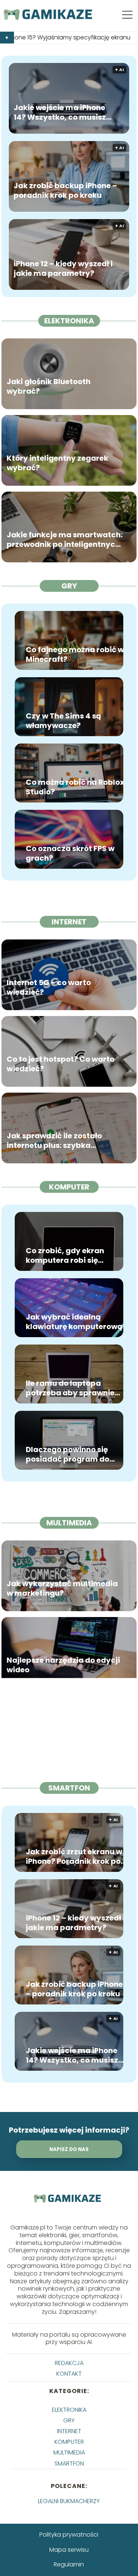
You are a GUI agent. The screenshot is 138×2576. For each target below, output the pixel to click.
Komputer (69, 1187)
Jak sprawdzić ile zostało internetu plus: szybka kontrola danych (54, 1140)
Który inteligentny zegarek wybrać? (57, 463)
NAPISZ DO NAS (69, 2149)
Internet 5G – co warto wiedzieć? (49, 987)
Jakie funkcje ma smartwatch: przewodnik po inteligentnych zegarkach (65, 539)
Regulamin (69, 2564)
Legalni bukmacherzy (69, 2501)
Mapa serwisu (69, 2550)
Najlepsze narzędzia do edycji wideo (63, 1665)
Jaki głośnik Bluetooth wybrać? (49, 386)
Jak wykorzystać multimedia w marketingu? (62, 1588)
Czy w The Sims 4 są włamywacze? (63, 721)
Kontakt (69, 2374)
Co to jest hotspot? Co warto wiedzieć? (61, 1064)
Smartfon (69, 1788)
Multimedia (69, 1523)
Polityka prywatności (69, 2535)
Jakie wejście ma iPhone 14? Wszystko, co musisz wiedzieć (60, 112)
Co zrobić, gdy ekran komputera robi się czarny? (65, 1255)
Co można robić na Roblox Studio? (75, 787)
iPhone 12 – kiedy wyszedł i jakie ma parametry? (63, 268)
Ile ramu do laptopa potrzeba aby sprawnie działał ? (70, 1388)
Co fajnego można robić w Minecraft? (75, 654)
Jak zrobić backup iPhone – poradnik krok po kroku (65, 190)
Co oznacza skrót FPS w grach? (70, 853)
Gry (69, 586)
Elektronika (69, 321)
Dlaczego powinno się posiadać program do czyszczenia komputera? (74, 1454)
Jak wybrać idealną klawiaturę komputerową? (76, 1322)
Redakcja (69, 2363)
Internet (69, 922)
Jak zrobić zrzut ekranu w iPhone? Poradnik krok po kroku (74, 1856)
